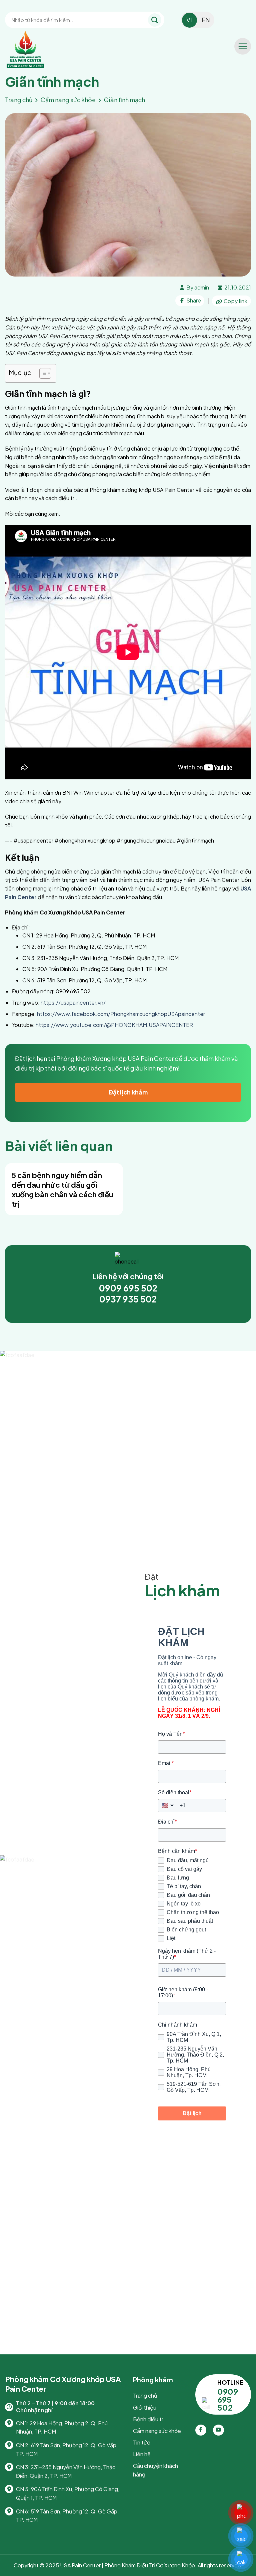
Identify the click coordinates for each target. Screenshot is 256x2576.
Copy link (235, 301)
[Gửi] (155, 20)
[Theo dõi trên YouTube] (218, 2430)
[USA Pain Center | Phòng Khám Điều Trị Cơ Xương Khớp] (38, 50)
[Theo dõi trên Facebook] (201, 2430)
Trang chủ (19, 100)
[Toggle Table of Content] (42, 373)
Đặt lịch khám (128, 1092)
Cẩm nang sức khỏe (68, 100)
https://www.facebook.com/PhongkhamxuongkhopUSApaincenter (121, 1014)
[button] (243, 46)
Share (193, 300)
